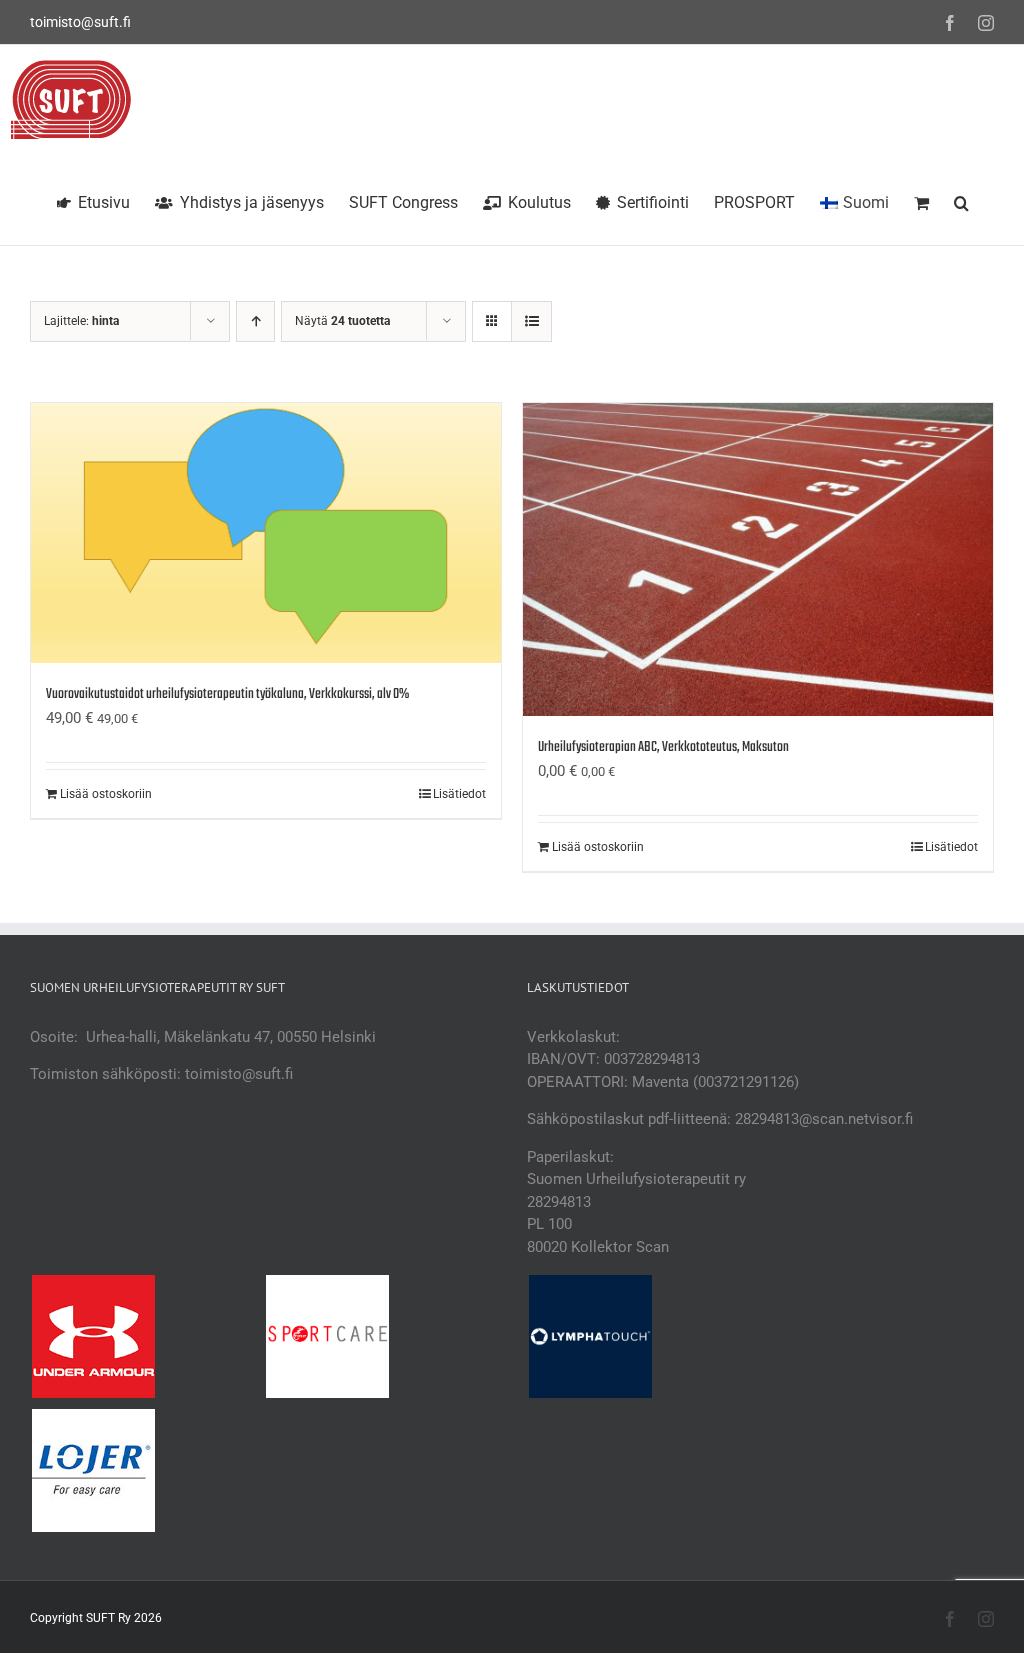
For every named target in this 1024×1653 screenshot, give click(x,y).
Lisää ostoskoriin (106, 794)
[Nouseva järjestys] (255, 321)
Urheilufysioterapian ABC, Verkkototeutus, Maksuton (663, 747)
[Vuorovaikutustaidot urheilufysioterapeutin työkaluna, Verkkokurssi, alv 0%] (266, 533)
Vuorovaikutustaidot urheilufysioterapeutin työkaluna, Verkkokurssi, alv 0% (227, 694)
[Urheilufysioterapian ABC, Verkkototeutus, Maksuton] (758, 559)
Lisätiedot (459, 794)
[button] (961, 200)
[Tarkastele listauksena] (531, 321)
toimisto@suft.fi (80, 22)
